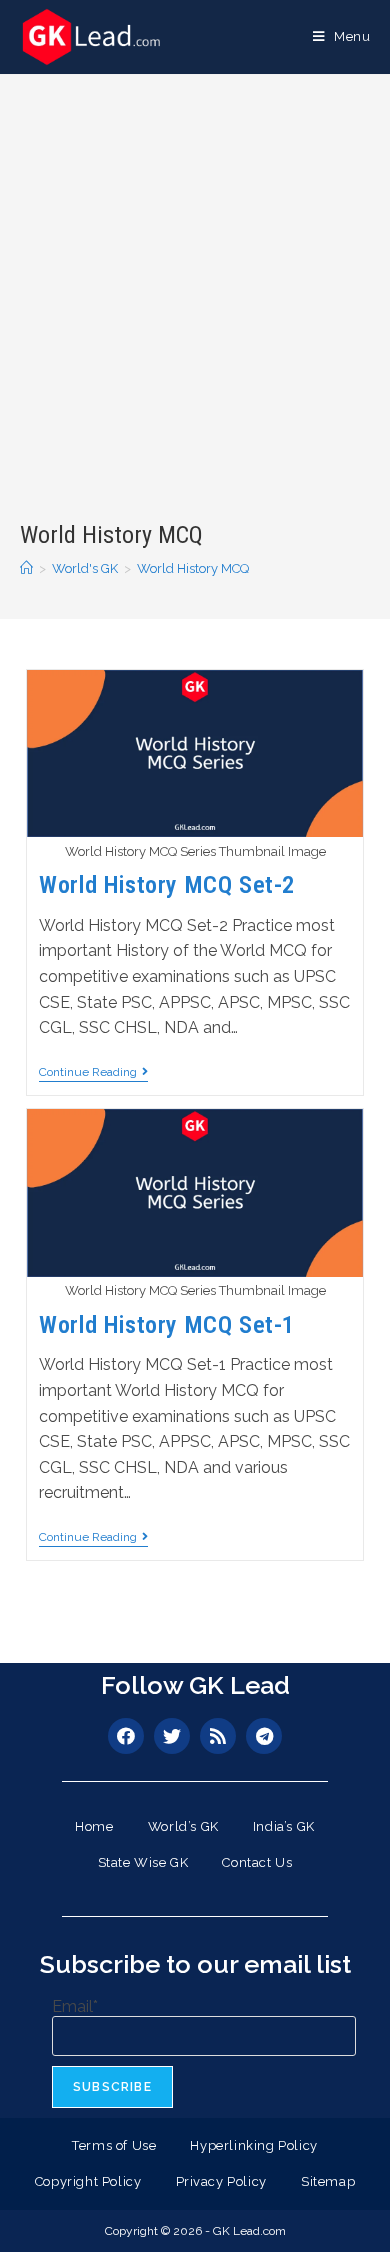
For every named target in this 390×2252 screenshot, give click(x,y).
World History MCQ (193, 568)
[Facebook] (126, 1736)
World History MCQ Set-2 (167, 885)
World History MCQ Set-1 (167, 1325)
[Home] (26, 568)
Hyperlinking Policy (253, 2145)
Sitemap (328, 2181)
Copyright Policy (88, 2181)
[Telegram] (264, 1736)
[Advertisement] (195, 314)
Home (94, 1826)
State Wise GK (143, 1862)
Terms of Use (114, 2145)
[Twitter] (172, 1736)
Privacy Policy (221, 2181)
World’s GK (183, 1826)
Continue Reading (93, 1072)
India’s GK (284, 1826)
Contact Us (257, 1862)
